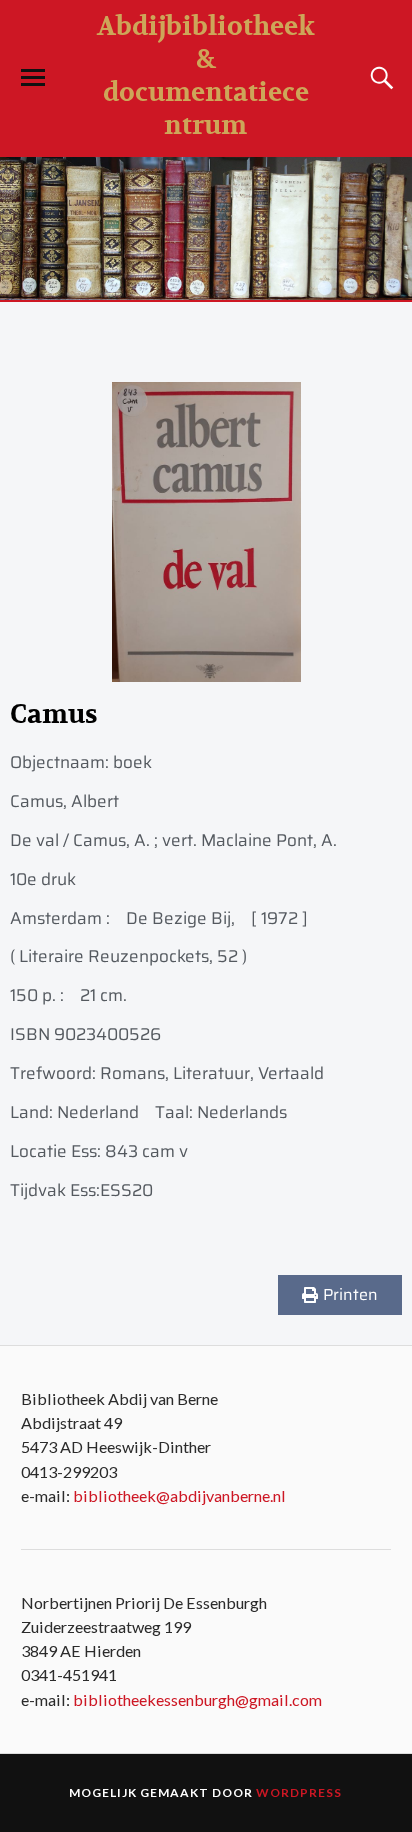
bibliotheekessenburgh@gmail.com (197, 1699)
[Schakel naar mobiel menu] (33, 78)
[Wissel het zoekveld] (379, 78)
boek (132, 762)
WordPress (299, 1792)
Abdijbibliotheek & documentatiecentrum (206, 76)
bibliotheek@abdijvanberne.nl (179, 1495)
